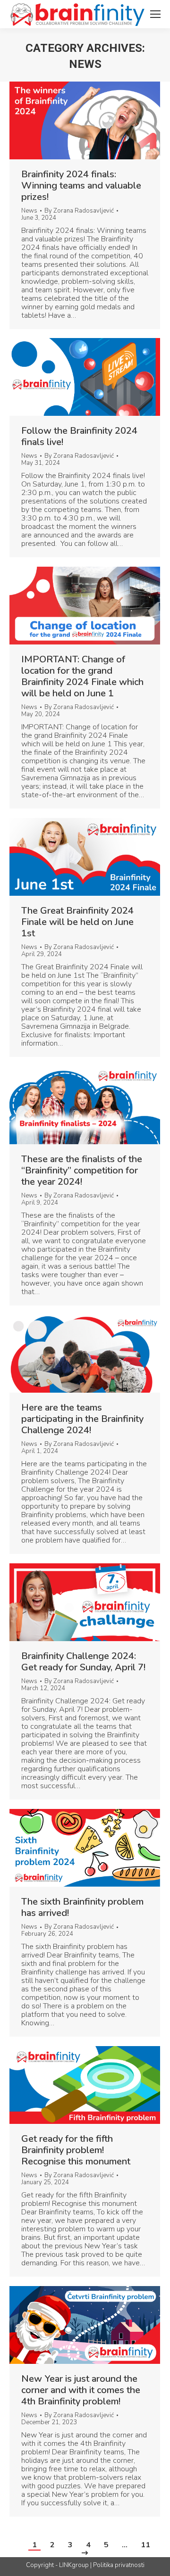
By (79, 211)
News (29, 211)
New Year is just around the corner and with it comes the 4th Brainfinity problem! (81, 2390)
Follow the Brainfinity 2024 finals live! (79, 437)
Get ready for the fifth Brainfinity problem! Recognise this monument (76, 2150)
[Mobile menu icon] (155, 14)
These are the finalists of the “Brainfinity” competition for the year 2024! (82, 1171)
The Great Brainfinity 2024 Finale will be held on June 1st (77, 922)
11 (145, 2545)
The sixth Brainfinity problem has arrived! (82, 1907)
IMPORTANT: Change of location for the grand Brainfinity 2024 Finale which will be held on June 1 (82, 677)
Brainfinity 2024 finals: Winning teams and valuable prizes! (81, 186)
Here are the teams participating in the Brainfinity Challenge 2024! (82, 1419)
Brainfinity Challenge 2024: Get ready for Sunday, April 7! (83, 1662)
